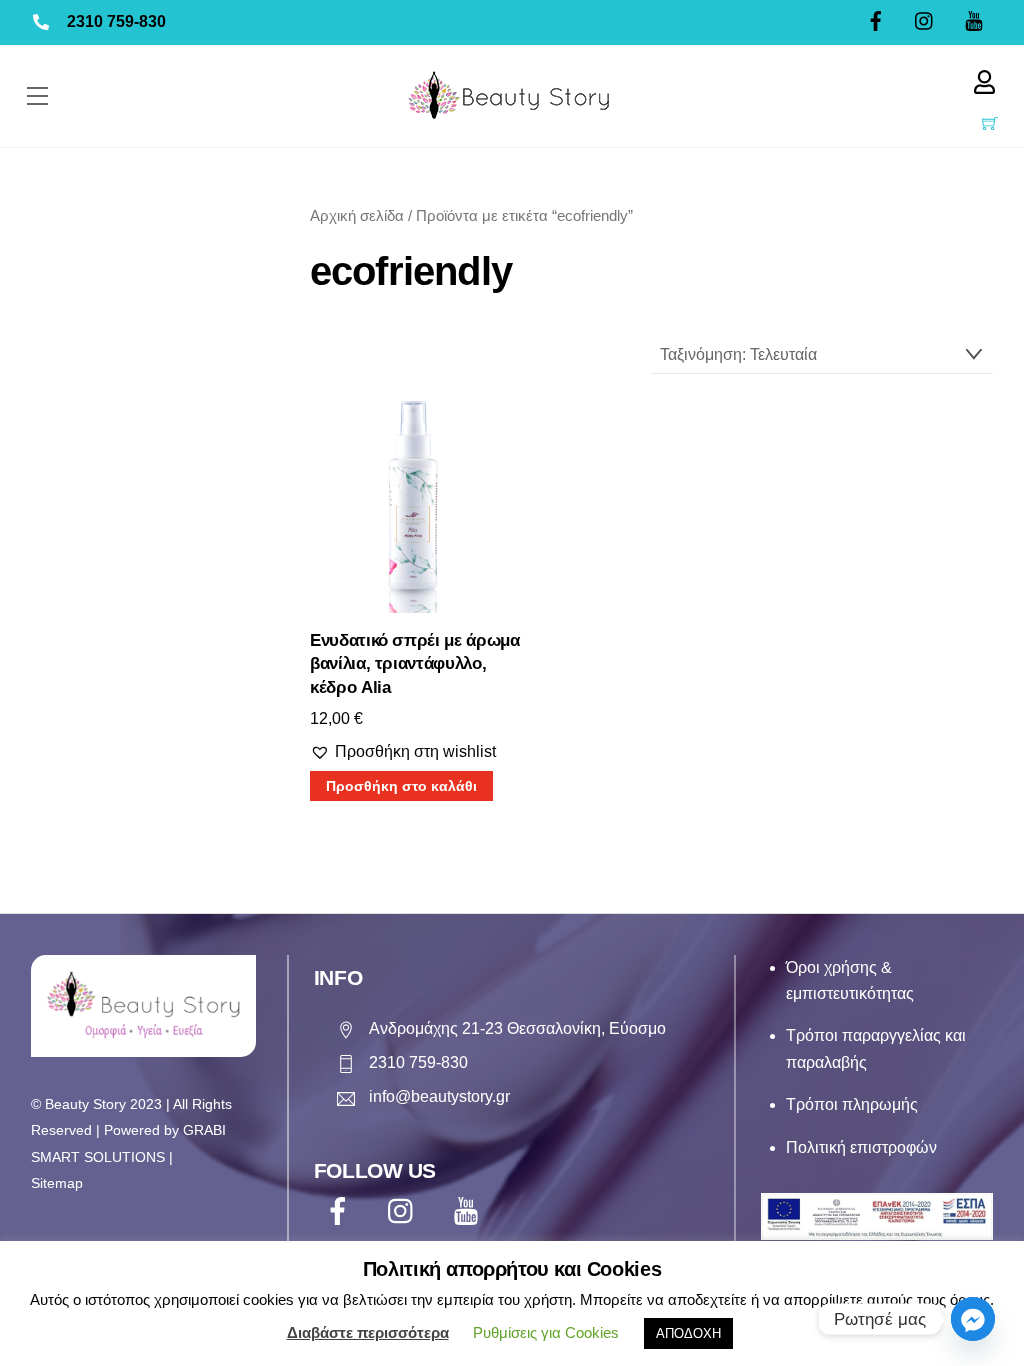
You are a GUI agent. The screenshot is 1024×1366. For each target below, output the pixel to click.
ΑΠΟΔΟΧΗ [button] (688, 1333)
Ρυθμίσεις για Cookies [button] (546, 1332)
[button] (403, 752)
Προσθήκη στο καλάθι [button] (401, 786)
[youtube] (469, 1210)
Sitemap (57, 1183)
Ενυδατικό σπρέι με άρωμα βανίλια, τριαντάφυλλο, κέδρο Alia (415, 664)
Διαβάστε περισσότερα (368, 1332)
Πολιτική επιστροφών (861, 1147)
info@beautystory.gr (439, 1096)
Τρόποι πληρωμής (852, 1104)
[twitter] (405, 1210)
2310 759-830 (116, 21)
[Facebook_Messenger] (973, 1319)
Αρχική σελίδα (357, 216)
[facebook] (341, 1210)
